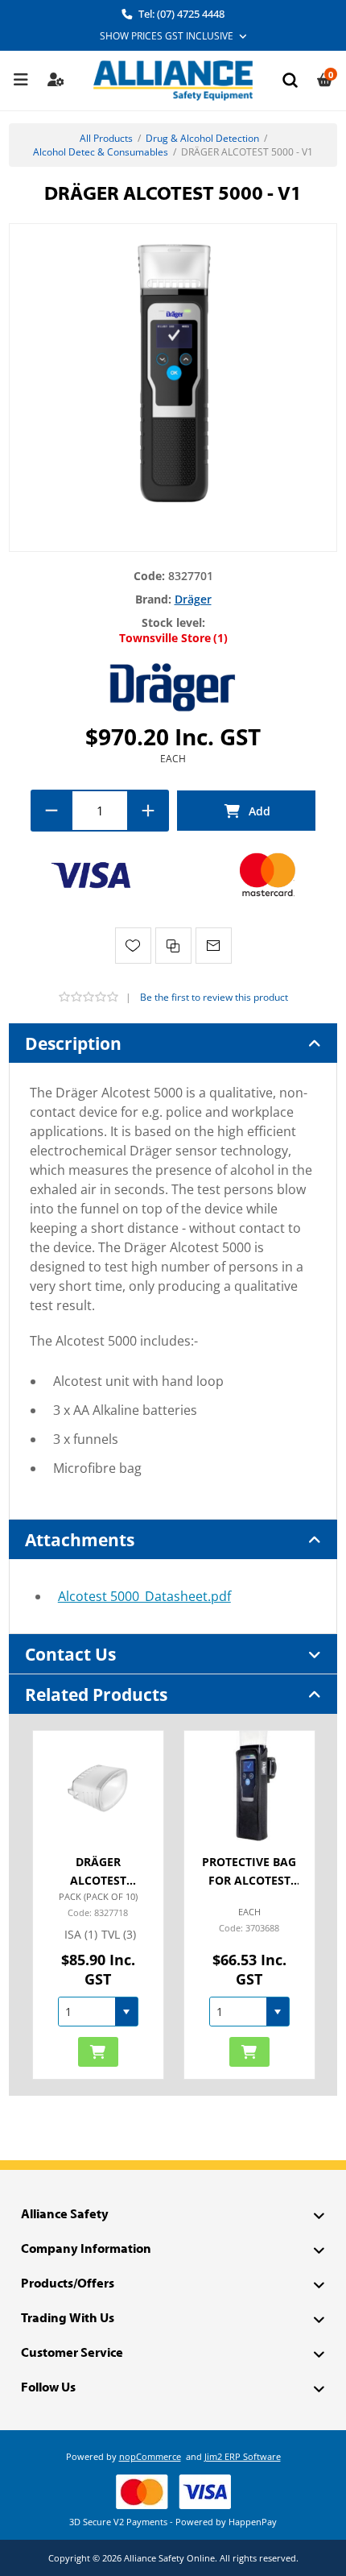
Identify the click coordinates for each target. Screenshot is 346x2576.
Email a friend (214, 946)
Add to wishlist (133, 946)
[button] (126, 2012)
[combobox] (87, 2012)
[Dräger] (173, 686)
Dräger (193, 599)
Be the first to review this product (214, 997)
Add (246, 811)
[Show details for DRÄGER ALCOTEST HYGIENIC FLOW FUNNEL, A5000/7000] (98, 1786)
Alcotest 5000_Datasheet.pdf (144, 1596)
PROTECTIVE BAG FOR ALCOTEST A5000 (249, 1873)
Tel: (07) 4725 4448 (180, 14)
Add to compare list (173, 946)
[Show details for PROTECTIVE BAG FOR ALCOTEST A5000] (249, 1786)
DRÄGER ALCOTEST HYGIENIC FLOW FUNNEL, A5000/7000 (98, 1873)
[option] (98, 1905)
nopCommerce (150, 2456)
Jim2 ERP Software (243, 2456)
